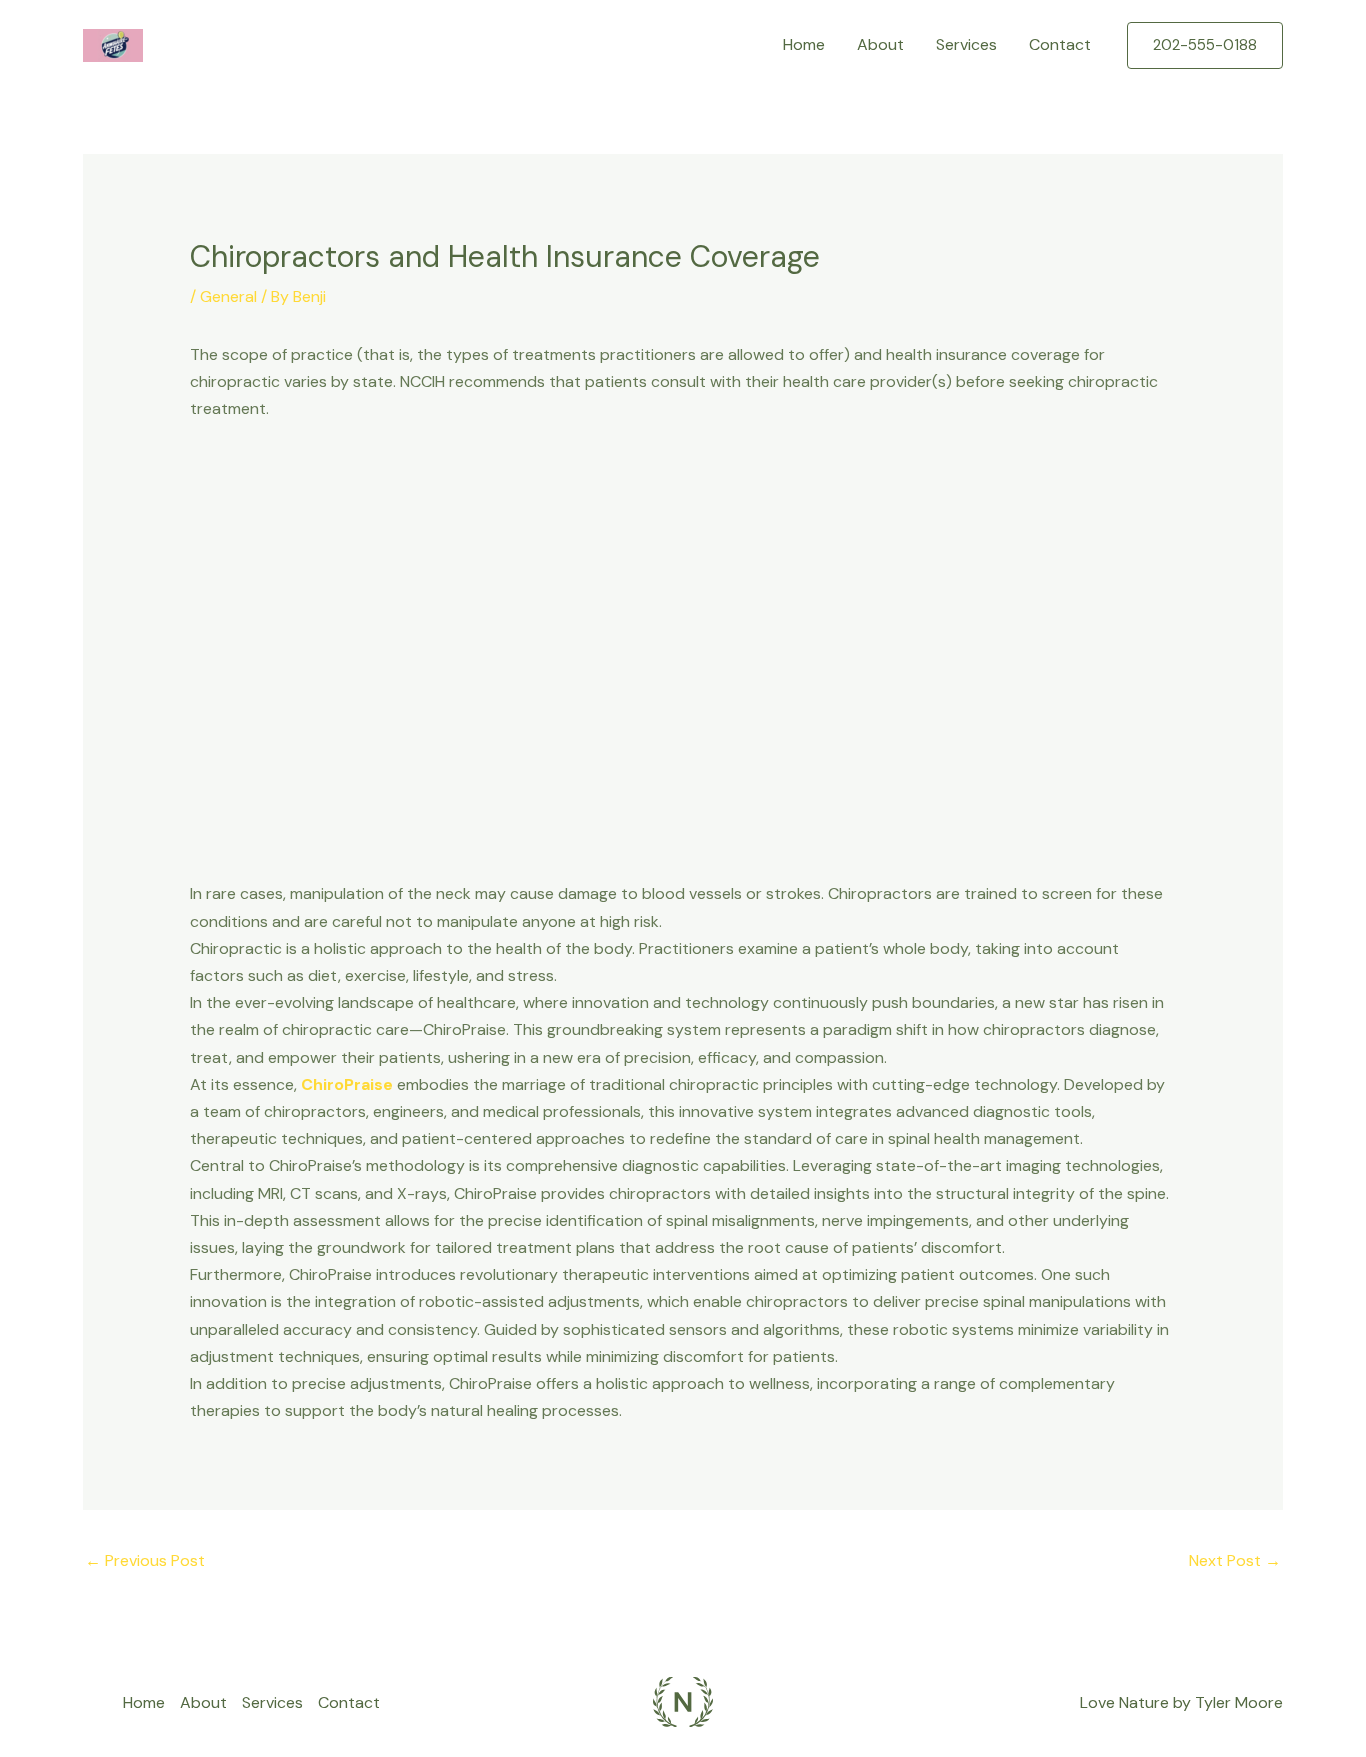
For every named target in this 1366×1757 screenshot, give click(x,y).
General (228, 296)
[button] (1205, 45)
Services (966, 44)
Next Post (1235, 1560)
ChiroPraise (347, 1084)
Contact (1060, 44)
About (880, 44)
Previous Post (145, 1560)
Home (804, 44)
